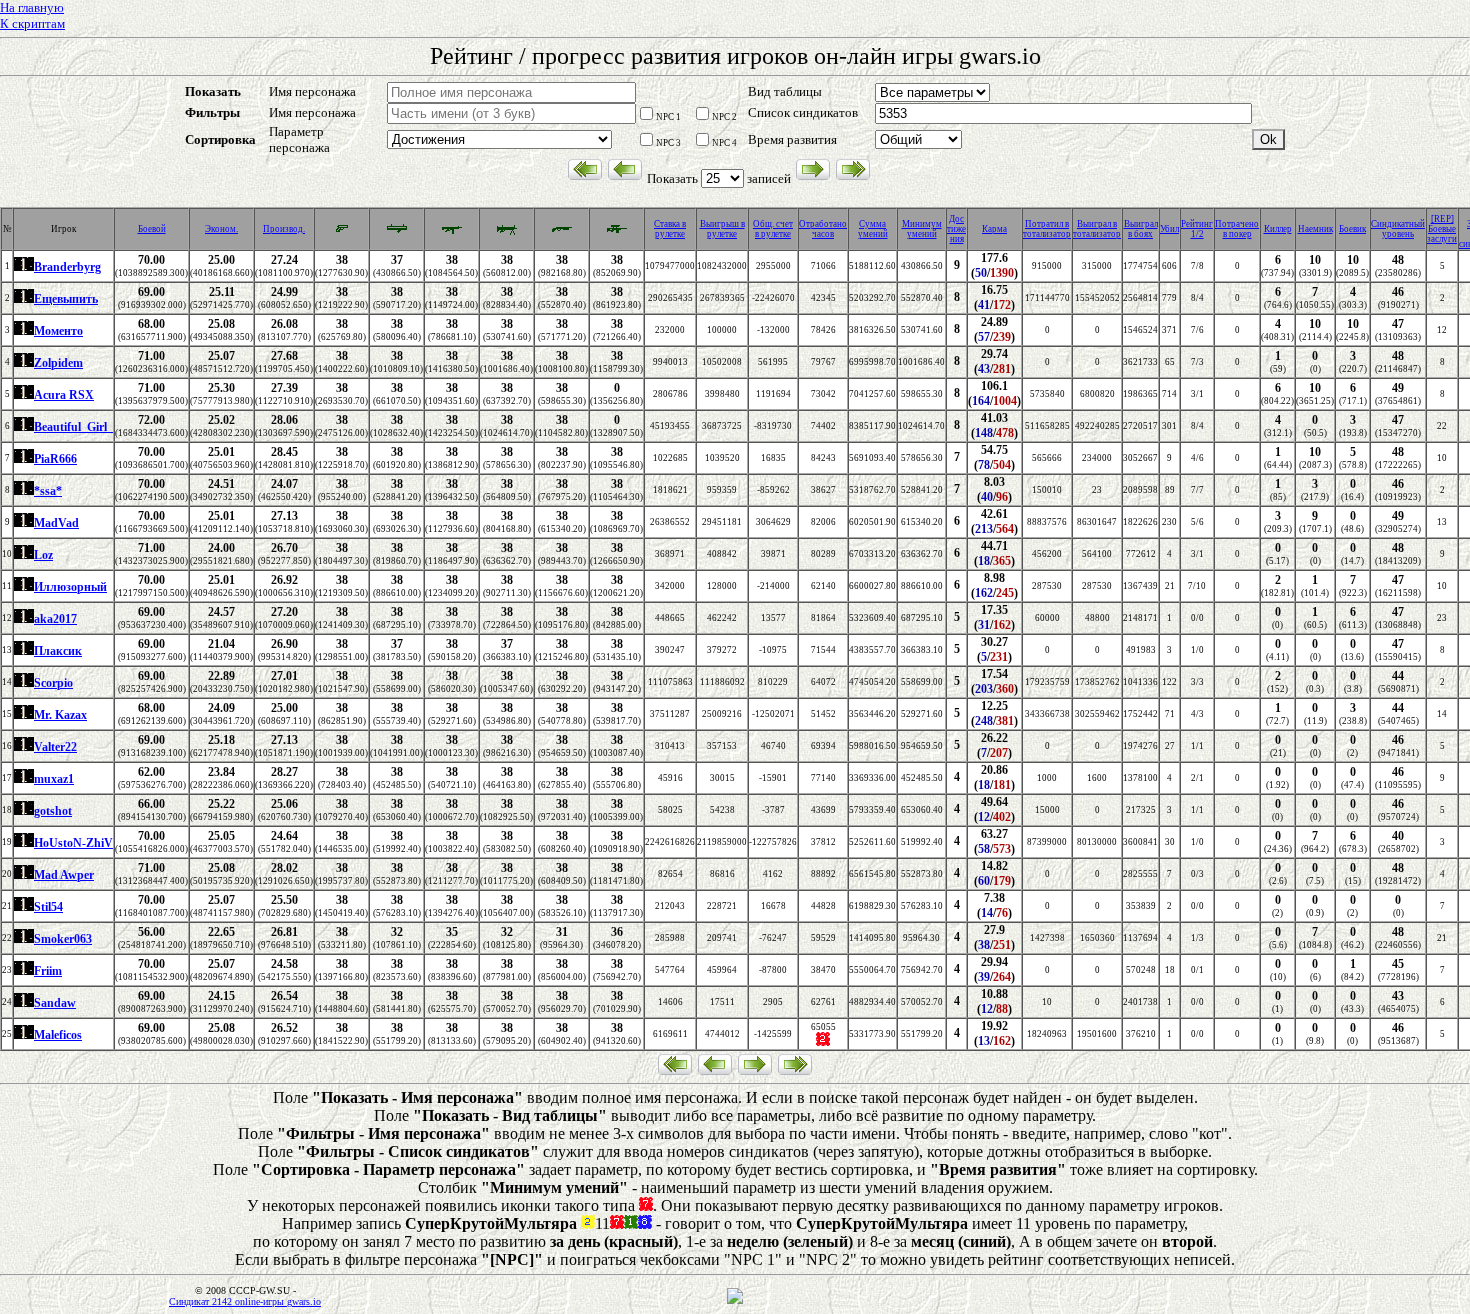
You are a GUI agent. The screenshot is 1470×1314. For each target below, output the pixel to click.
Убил (1169, 229)
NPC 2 (724, 117)
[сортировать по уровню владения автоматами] (452, 233)
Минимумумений (922, 229)
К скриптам (32, 23)
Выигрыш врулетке (722, 229)
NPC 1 (668, 117)
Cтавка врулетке (670, 229)
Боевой (152, 229)
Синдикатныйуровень (1398, 229)
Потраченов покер (1237, 229)
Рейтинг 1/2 (1197, 229)
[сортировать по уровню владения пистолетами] (342, 231)
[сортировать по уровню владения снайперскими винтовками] (617, 233)
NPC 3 (668, 143)
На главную (32, 7)
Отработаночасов (823, 229)
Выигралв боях (1141, 229)
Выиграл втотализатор (1097, 229)
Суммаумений (873, 229)
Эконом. (221, 229)
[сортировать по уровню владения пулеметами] (507, 233)
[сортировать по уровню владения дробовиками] (562, 233)
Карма (994, 229)
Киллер (1278, 229)
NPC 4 (724, 143)
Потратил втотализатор (1047, 229)
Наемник (1315, 229)
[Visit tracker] (735, 1301)
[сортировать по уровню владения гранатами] (397, 233)
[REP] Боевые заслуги (1442, 229)
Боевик (1352, 229)
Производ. (284, 229)
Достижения (956, 229)
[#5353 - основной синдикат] (24, 268)
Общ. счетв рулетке (773, 229)
